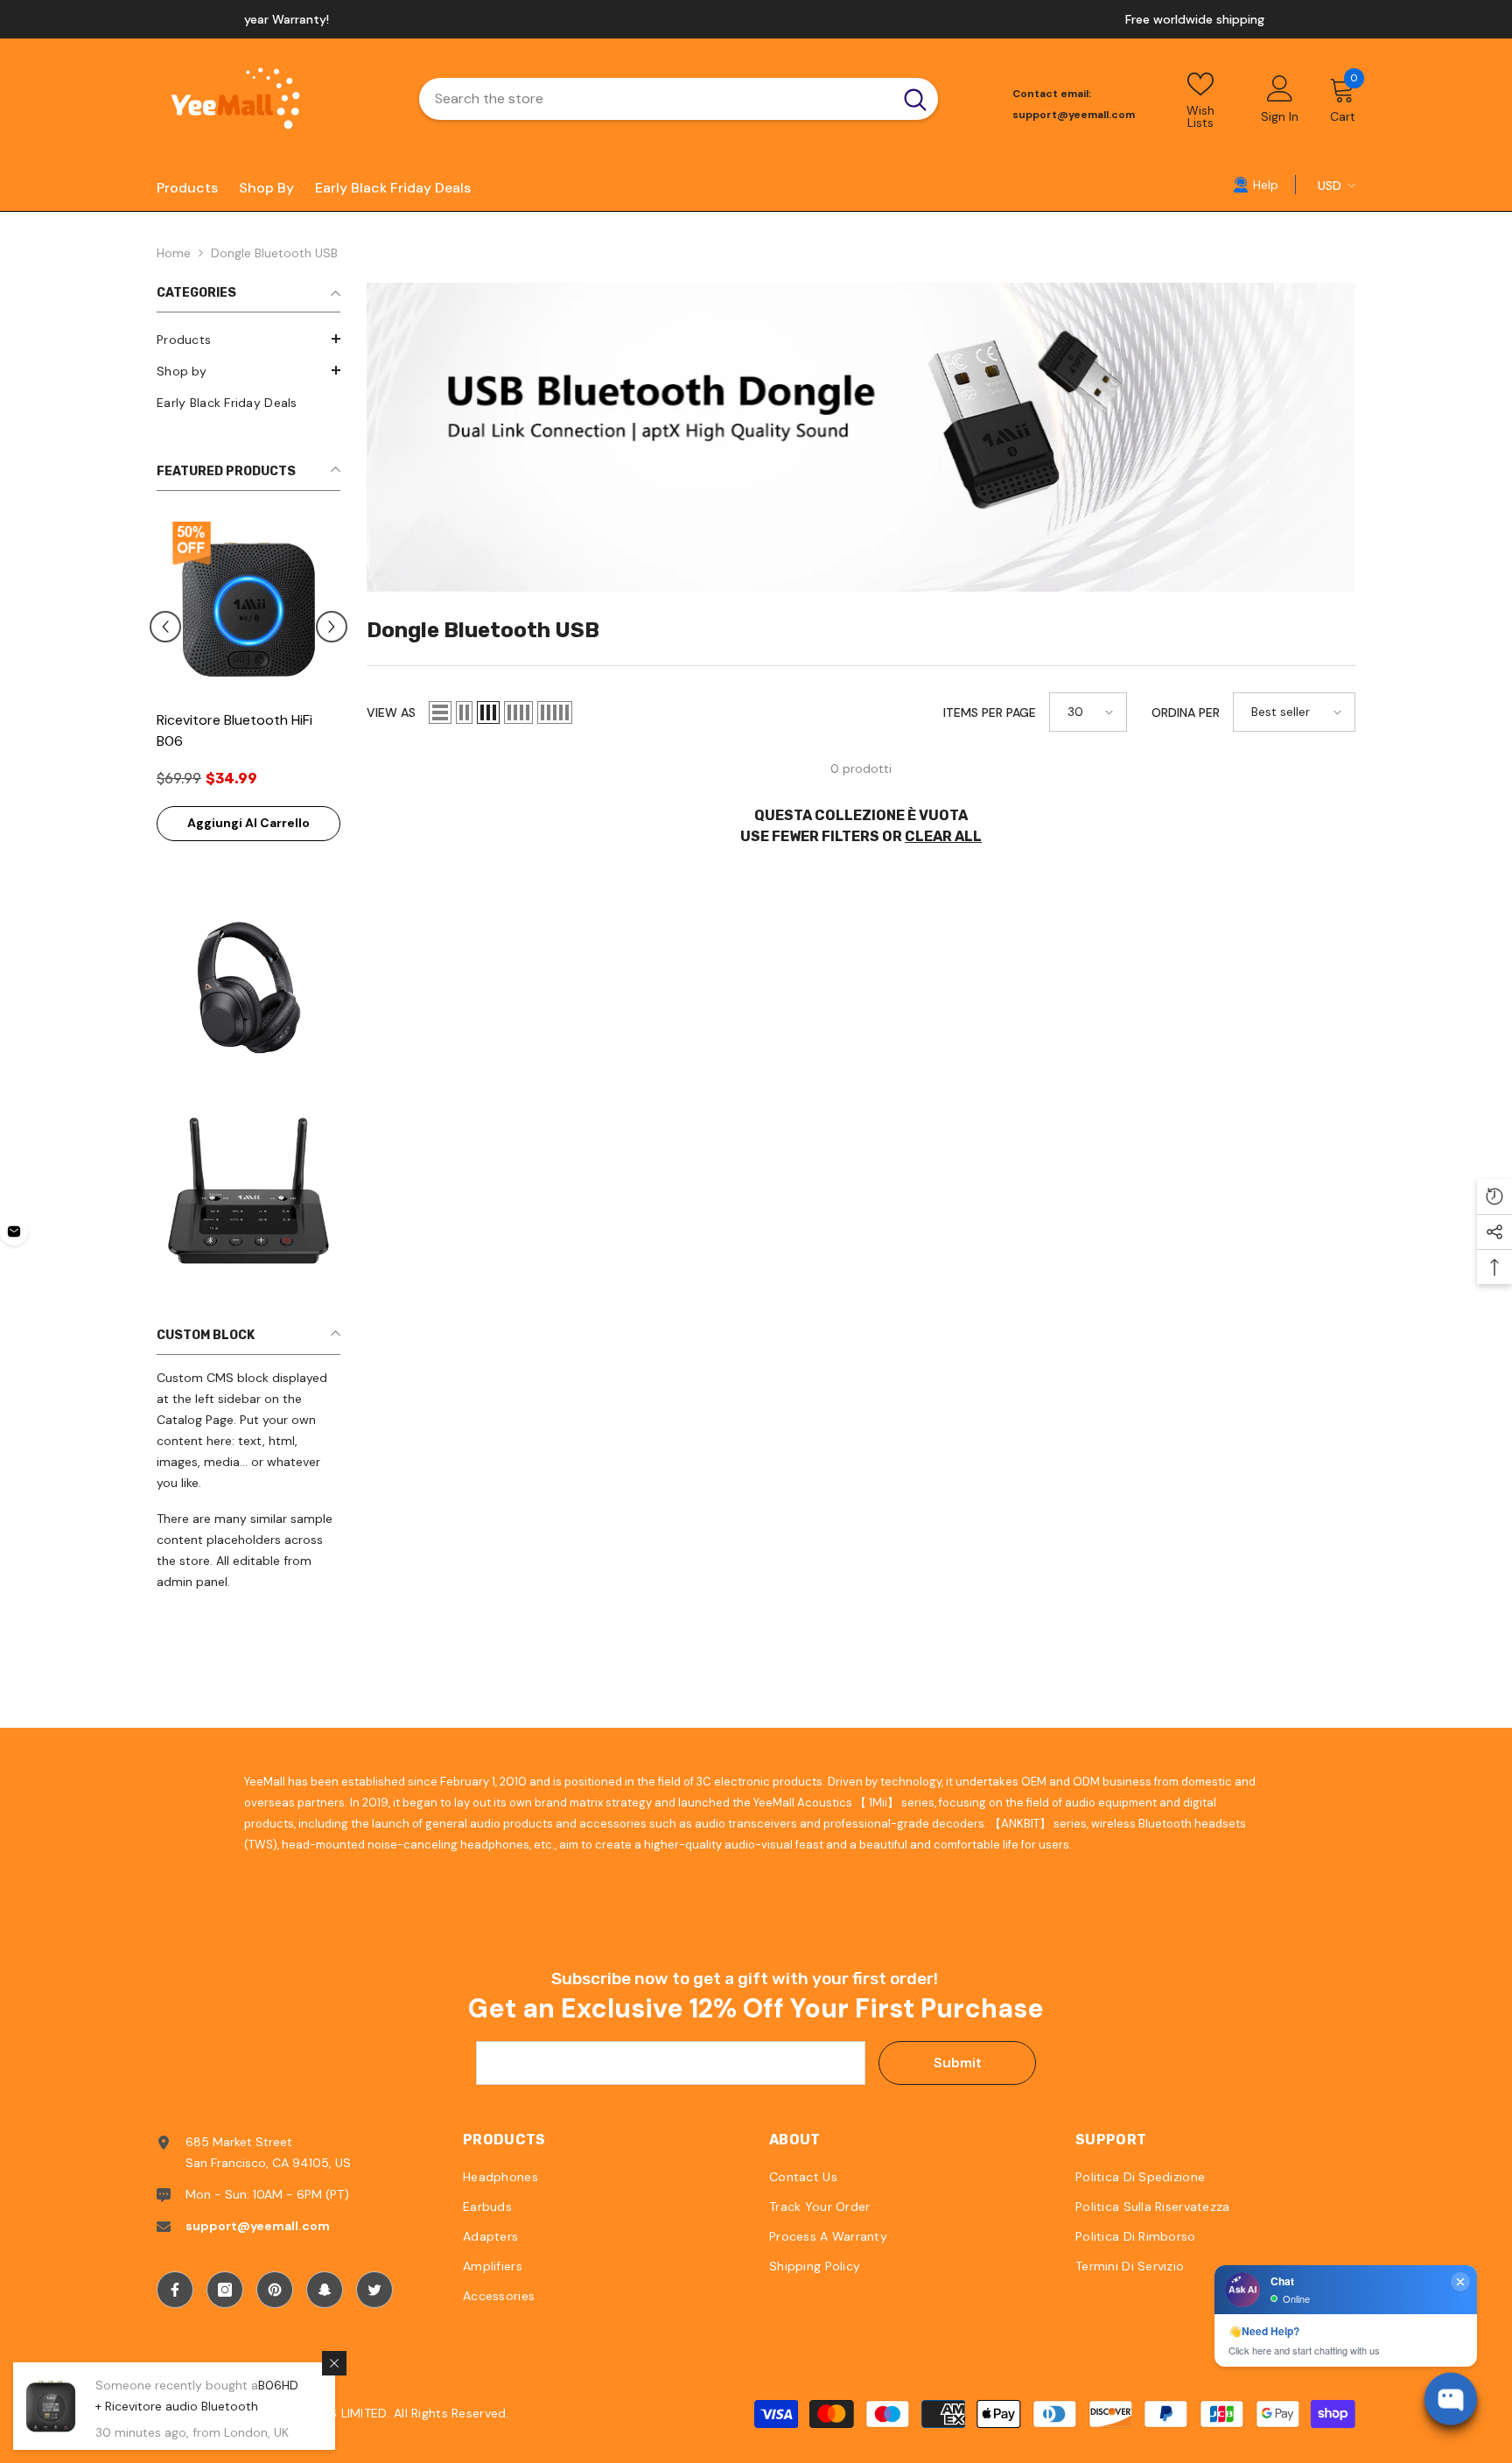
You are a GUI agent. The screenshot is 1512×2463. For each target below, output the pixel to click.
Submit (958, 2063)
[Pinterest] (275, 2290)
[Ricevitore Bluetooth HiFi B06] (248, 609)
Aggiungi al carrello (248, 823)
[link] (1256, 184)
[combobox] (656, 99)
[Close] (334, 2363)
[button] (248, 339)
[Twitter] (374, 2290)
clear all (943, 836)
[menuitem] (248, 340)
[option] (756, 19)
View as (391, 712)
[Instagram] (225, 2290)
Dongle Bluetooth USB (274, 253)
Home (174, 253)
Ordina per (1186, 712)
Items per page (990, 712)
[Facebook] (175, 2290)
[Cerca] (679, 99)
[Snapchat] (325, 2290)
